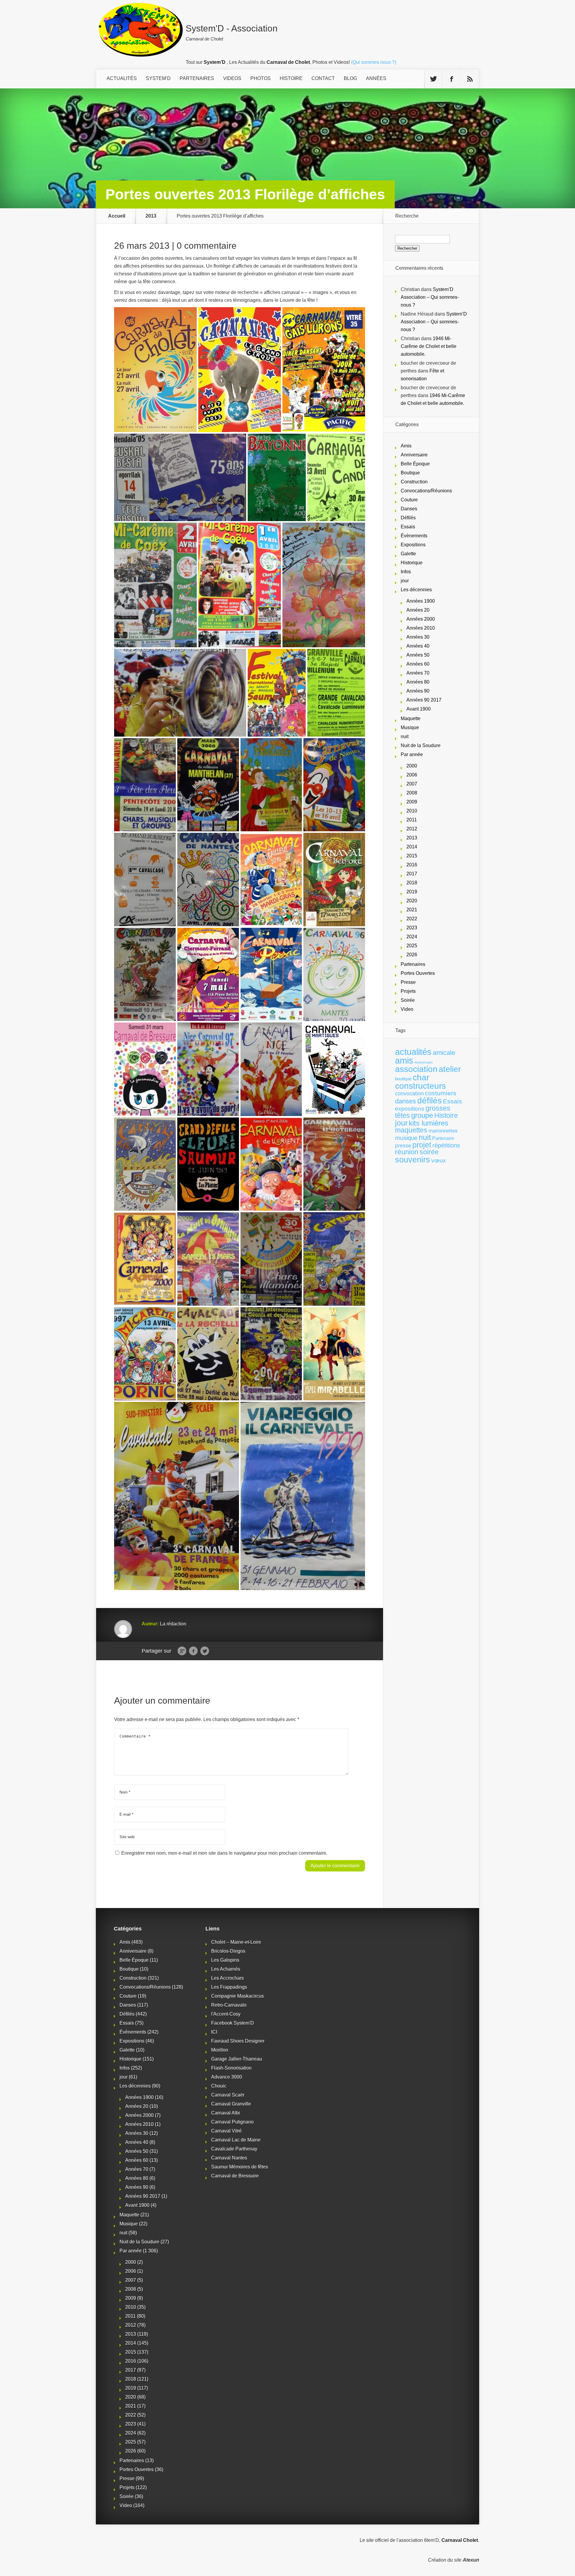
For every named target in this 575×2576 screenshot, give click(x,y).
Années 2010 (421, 628)
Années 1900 (421, 601)
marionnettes (443, 1131)
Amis (406, 446)
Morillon (220, 2050)
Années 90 (418, 691)
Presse (408, 982)
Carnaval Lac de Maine (236, 2140)
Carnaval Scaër (228, 2095)
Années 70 (418, 673)
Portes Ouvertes (418, 973)
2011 (412, 820)
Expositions (413, 545)
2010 (412, 811)
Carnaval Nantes (229, 2158)
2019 (412, 892)
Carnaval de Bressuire (235, 2176)
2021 (412, 910)
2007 (412, 784)
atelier (450, 1069)
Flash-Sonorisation (231, 2068)
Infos (406, 572)
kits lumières (429, 1123)
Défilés (408, 518)
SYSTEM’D (158, 78)
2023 (412, 928)
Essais (408, 527)
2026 (412, 955)
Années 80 (418, 682)
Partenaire (443, 1138)
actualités (413, 1052)
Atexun (471, 2560)
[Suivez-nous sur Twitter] (433, 79)
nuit (405, 736)
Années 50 (418, 655)
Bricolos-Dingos (228, 1951)
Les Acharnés (226, 1969)
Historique (412, 563)
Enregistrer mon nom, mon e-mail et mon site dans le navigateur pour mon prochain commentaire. (224, 1853)
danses (405, 1101)
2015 (412, 856)
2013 (151, 216)
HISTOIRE (291, 78)
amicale (444, 1053)
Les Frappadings (229, 1987)
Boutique (410, 473)
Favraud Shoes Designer (238, 2041)
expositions (410, 1108)
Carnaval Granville (231, 2104)
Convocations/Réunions (426, 491)
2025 (412, 946)
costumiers (441, 1093)
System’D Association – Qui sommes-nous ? (430, 297)
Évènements (414, 536)
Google (182, 1651)
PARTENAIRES (197, 78)
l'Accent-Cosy (226, 2014)
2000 (412, 766)
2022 (412, 919)
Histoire (446, 1116)
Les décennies (416, 590)
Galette (408, 554)
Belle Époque (415, 464)
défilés (429, 1101)
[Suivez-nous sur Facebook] (452, 79)
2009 (412, 802)
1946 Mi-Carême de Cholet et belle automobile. (429, 346)
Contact (323, 78)
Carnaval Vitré (226, 2131)
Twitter (205, 1651)
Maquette (411, 718)
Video (407, 1009)
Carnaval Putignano (232, 2122)
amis (404, 1061)
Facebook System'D (233, 2023)
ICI (214, 2032)
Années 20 (418, 610)
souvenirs (413, 1160)
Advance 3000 (227, 2077)
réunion (407, 1152)
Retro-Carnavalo (229, 2005)
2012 (412, 829)
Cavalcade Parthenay (234, 2149)
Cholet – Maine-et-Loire (236, 1942)
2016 (412, 865)
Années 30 (418, 637)
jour (405, 581)
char (421, 1077)
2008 (412, 793)
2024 (412, 937)
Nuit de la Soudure (421, 745)
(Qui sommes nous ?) (374, 62)
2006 (412, 775)
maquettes (411, 1130)
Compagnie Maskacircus (237, 1996)
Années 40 (418, 646)
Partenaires (413, 964)
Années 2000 (421, 619)
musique (406, 1138)
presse (403, 1146)
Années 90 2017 (424, 700)
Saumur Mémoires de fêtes (240, 2167)
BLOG (350, 78)
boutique (403, 1079)
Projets (408, 991)
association (416, 1069)
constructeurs (420, 1086)
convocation (409, 1094)
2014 (412, 847)
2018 (412, 883)
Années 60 (418, 664)
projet (422, 1145)
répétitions (446, 1145)
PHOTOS (261, 78)
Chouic (219, 2086)
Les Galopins (225, 1960)
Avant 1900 (419, 709)
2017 (412, 874)
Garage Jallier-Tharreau (237, 2059)
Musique (410, 727)
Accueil (117, 216)
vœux (439, 1160)
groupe (422, 1115)
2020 (412, 901)
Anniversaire (414, 455)
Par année (412, 754)
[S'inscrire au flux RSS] (470, 79)
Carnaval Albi (226, 2113)
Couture (409, 500)
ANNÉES (376, 78)
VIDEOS (232, 78)
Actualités (122, 78)
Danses (409, 509)
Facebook (193, 1651)
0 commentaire (207, 246)
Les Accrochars (227, 1978)
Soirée (408, 1000)
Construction (414, 482)
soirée (429, 1152)
